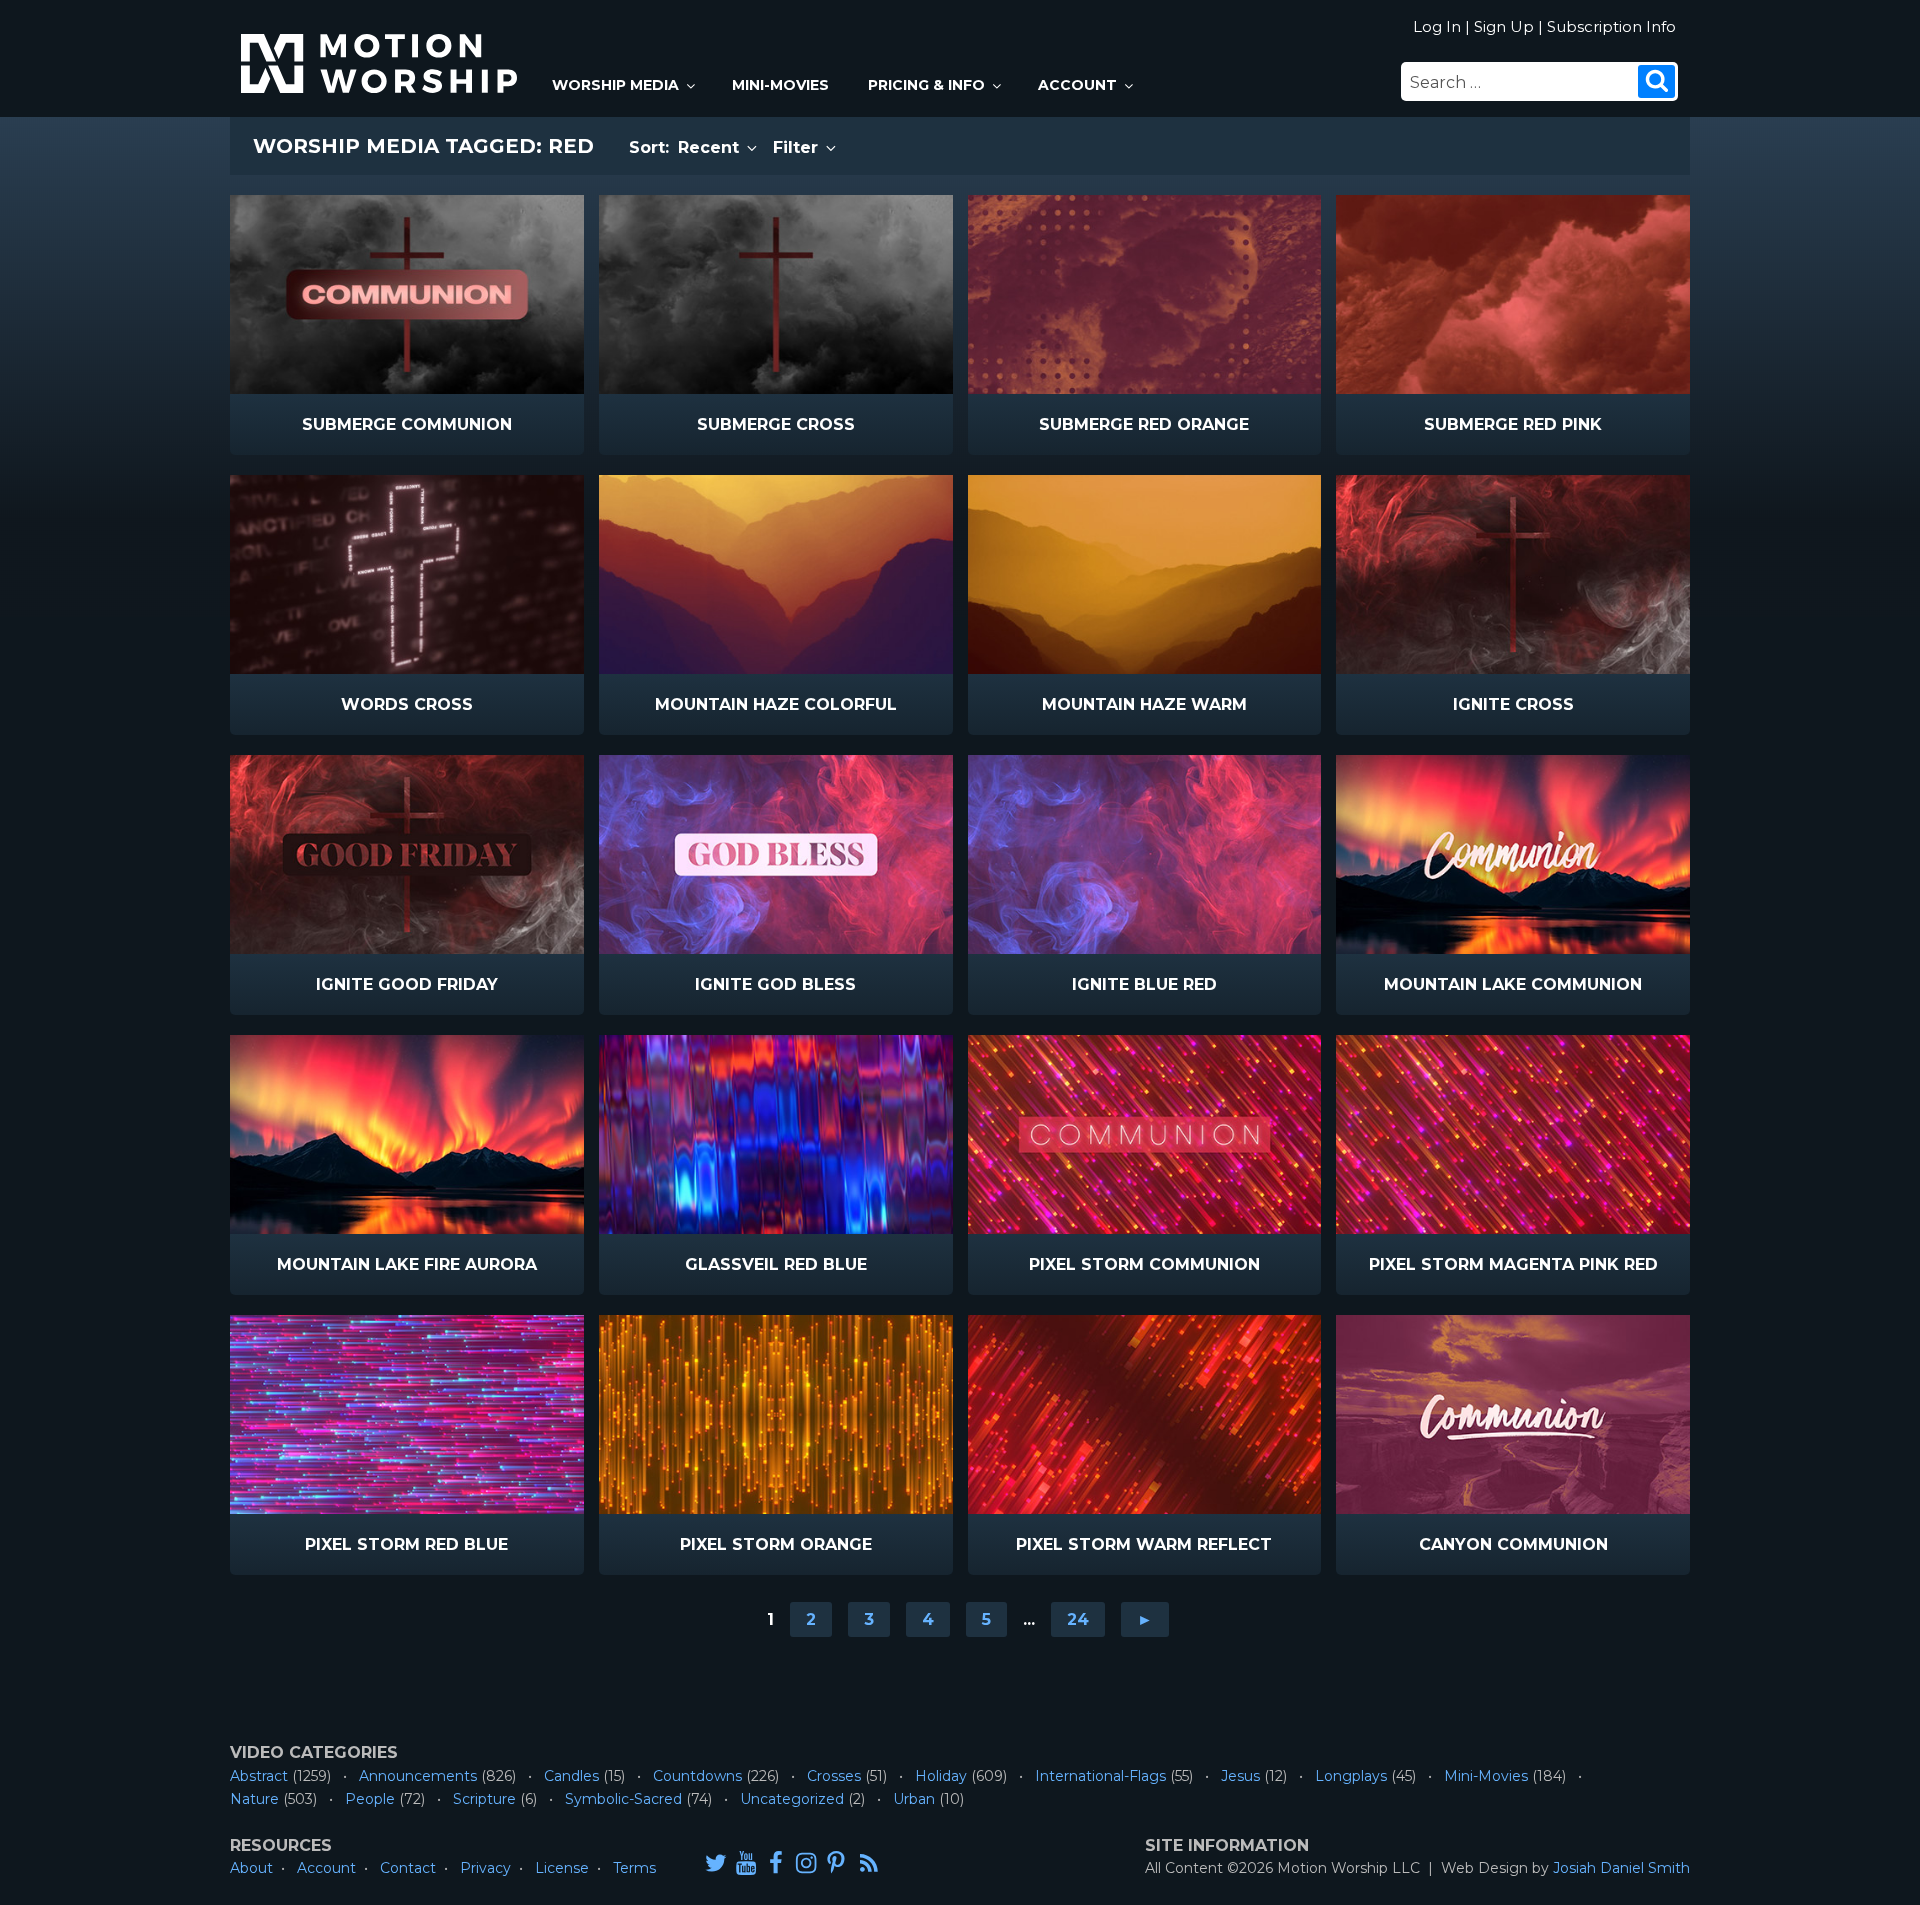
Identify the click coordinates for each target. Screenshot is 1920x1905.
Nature (254, 1799)
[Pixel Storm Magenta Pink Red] (1513, 1134)
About (251, 1868)
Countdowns (697, 1776)
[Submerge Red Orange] (1145, 294)
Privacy (485, 1868)
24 (1078, 1619)
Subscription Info (1611, 26)
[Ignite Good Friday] (407, 854)
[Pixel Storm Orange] (776, 1414)
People (370, 1799)
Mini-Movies (780, 85)
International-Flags (1100, 1776)
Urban (914, 1799)
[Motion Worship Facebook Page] (776, 1862)
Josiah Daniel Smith (1621, 1868)
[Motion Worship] (382, 46)
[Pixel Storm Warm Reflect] (1145, 1414)
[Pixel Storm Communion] (1145, 1134)
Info (321, 425)
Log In (1437, 26)
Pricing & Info (926, 85)
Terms (634, 1868)
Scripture (484, 1799)
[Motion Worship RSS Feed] (870, 1864)
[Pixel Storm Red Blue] (407, 1414)
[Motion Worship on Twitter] (716, 1862)
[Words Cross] (407, 574)
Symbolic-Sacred (623, 1799)
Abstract (259, 1776)
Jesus (1240, 1776)
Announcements (418, 1776)
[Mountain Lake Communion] (1513, 854)
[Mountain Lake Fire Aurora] (407, 1134)
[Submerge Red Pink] (1513, 294)
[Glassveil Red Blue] (776, 1134)
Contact (408, 1868)
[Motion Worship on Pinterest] (836, 1862)
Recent (711, 147)
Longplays (1351, 1776)
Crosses (834, 1776)
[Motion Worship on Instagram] (806, 1862)
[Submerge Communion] (407, 294)
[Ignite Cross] (1513, 574)
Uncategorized (792, 1799)
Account (1077, 85)
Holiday (941, 1776)
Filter (798, 147)
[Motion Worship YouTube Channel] (746, 1862)
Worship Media (615, 85)
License (562, 1868)
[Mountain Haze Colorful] (776, 574)
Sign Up (1504, 26)
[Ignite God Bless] (776, 854)
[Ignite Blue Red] (1145, 854)
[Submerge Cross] (776, 294)
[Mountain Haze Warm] (1145, 574)
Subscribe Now (458, 425)
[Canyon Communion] (1513, 1414)
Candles (571, 1776)
